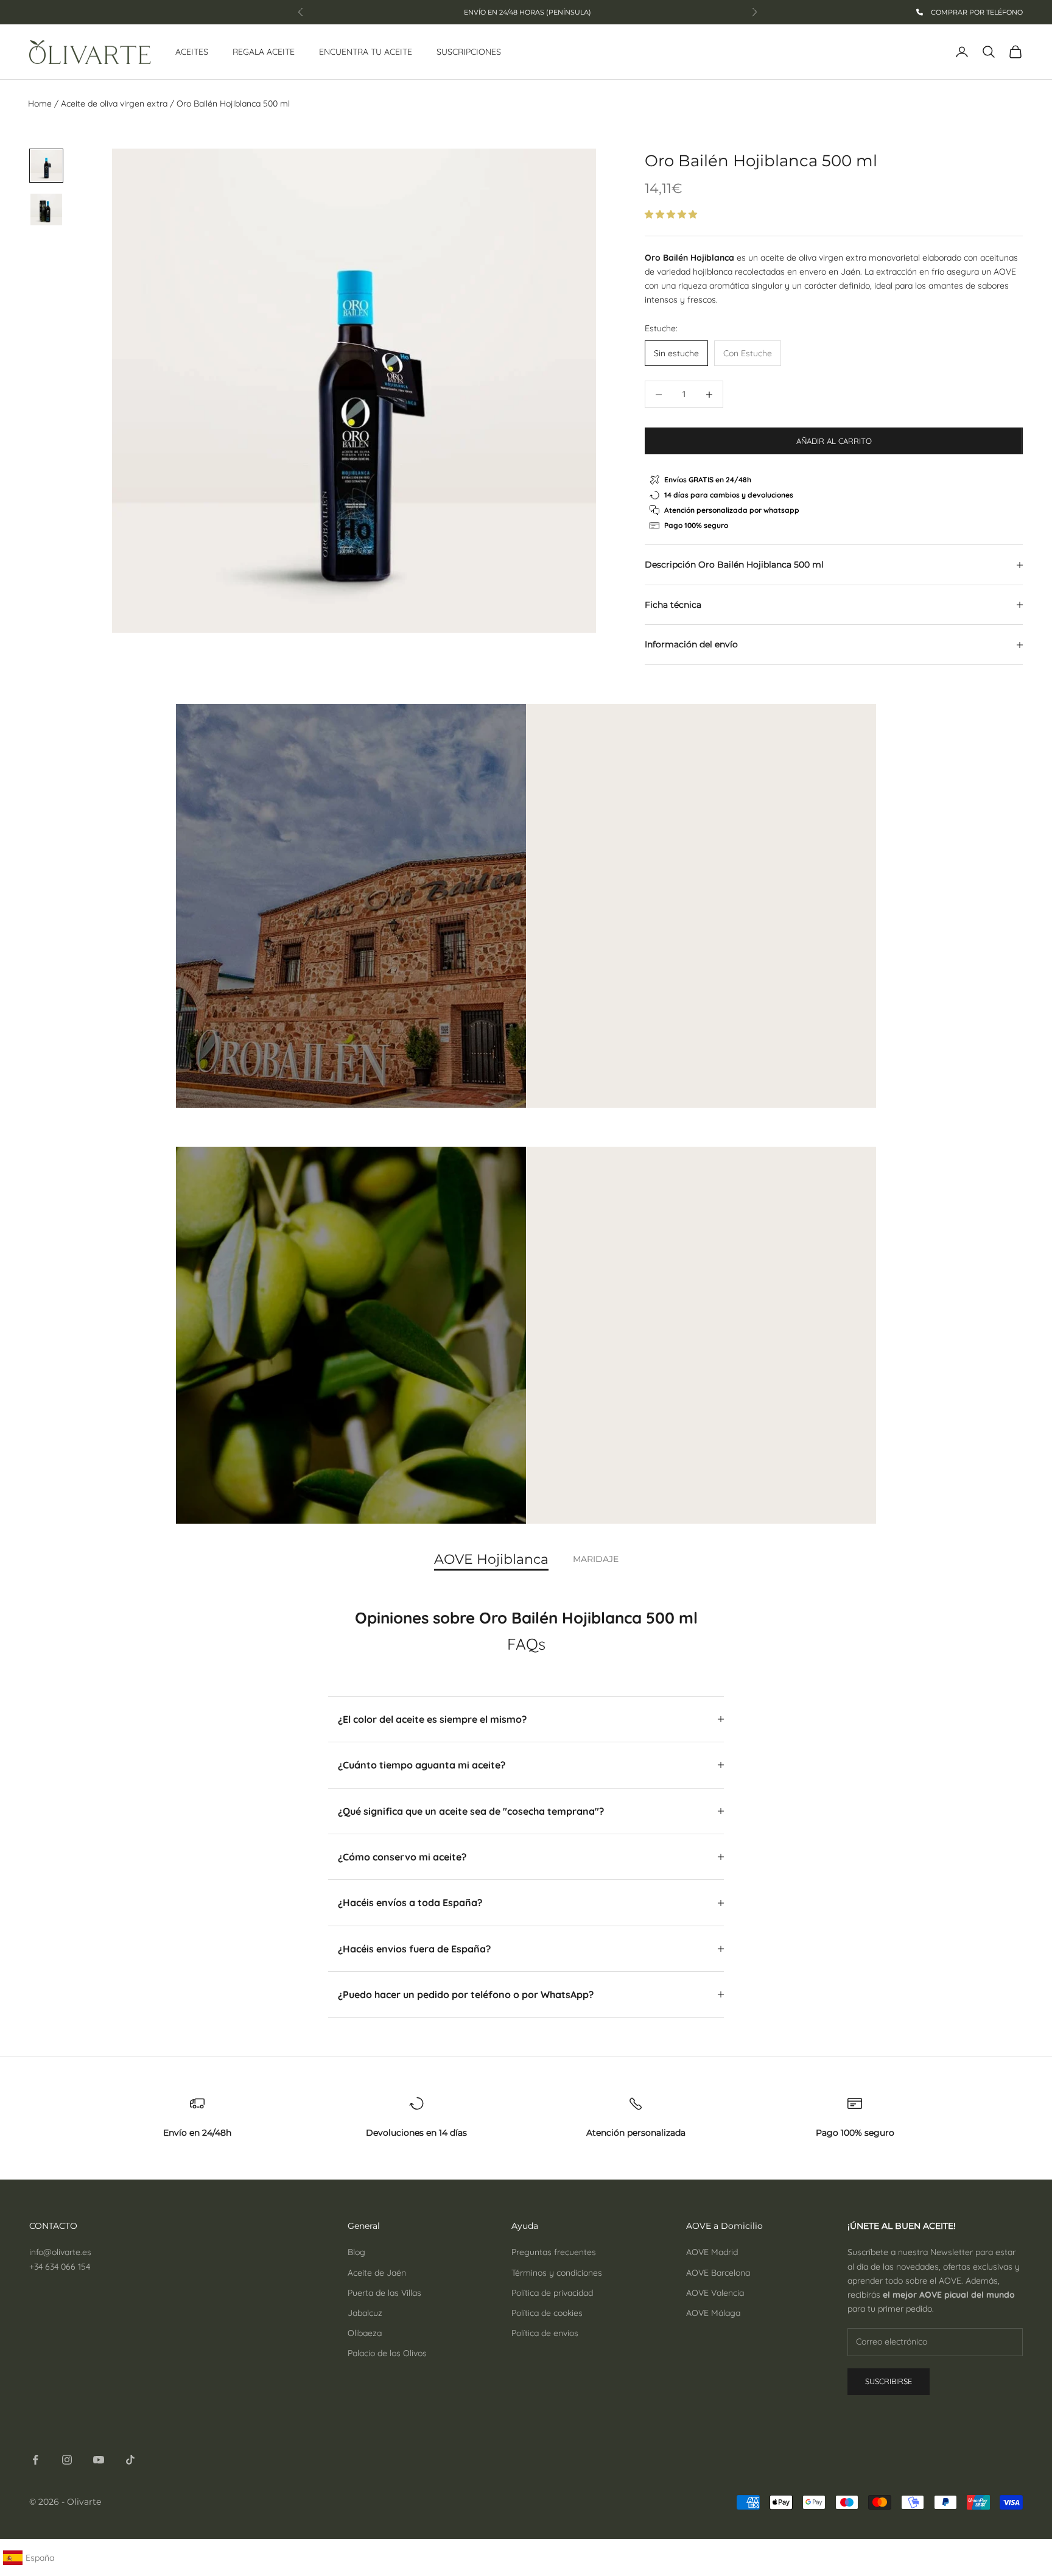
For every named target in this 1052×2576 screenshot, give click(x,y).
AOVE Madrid (712, 2252)
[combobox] (38, 2558)
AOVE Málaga (713, 2313)
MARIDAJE (596, 1559)
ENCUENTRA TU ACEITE (366, 52)
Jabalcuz (365, 2313)
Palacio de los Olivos (387, 2353)
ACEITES (192, 52)
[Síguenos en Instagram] (67, 2460)
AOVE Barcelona (718, 2273)
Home (40, 104)
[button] (672, 214)
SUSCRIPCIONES (469, 52)
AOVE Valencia (715, 2293)
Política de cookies (547, 2313)
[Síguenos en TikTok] (130, 2460)
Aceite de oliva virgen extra (114, 104)
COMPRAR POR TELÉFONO (976, 12)
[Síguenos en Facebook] (35, 2460)
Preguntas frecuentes (554, 2252)
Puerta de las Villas (384, 2293)
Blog (356, 2252)
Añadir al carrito (834, 441)
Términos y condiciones (557, 2273)
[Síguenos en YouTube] (99, 2460)
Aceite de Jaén (377, 2273)
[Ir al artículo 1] (46, 166)
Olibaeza (365, 2333)
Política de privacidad (552, 2293)
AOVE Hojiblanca (491, 1560)
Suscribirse (889, 2381)
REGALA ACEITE (264, 52)
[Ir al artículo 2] (46, 209)
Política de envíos (545, 2333)
